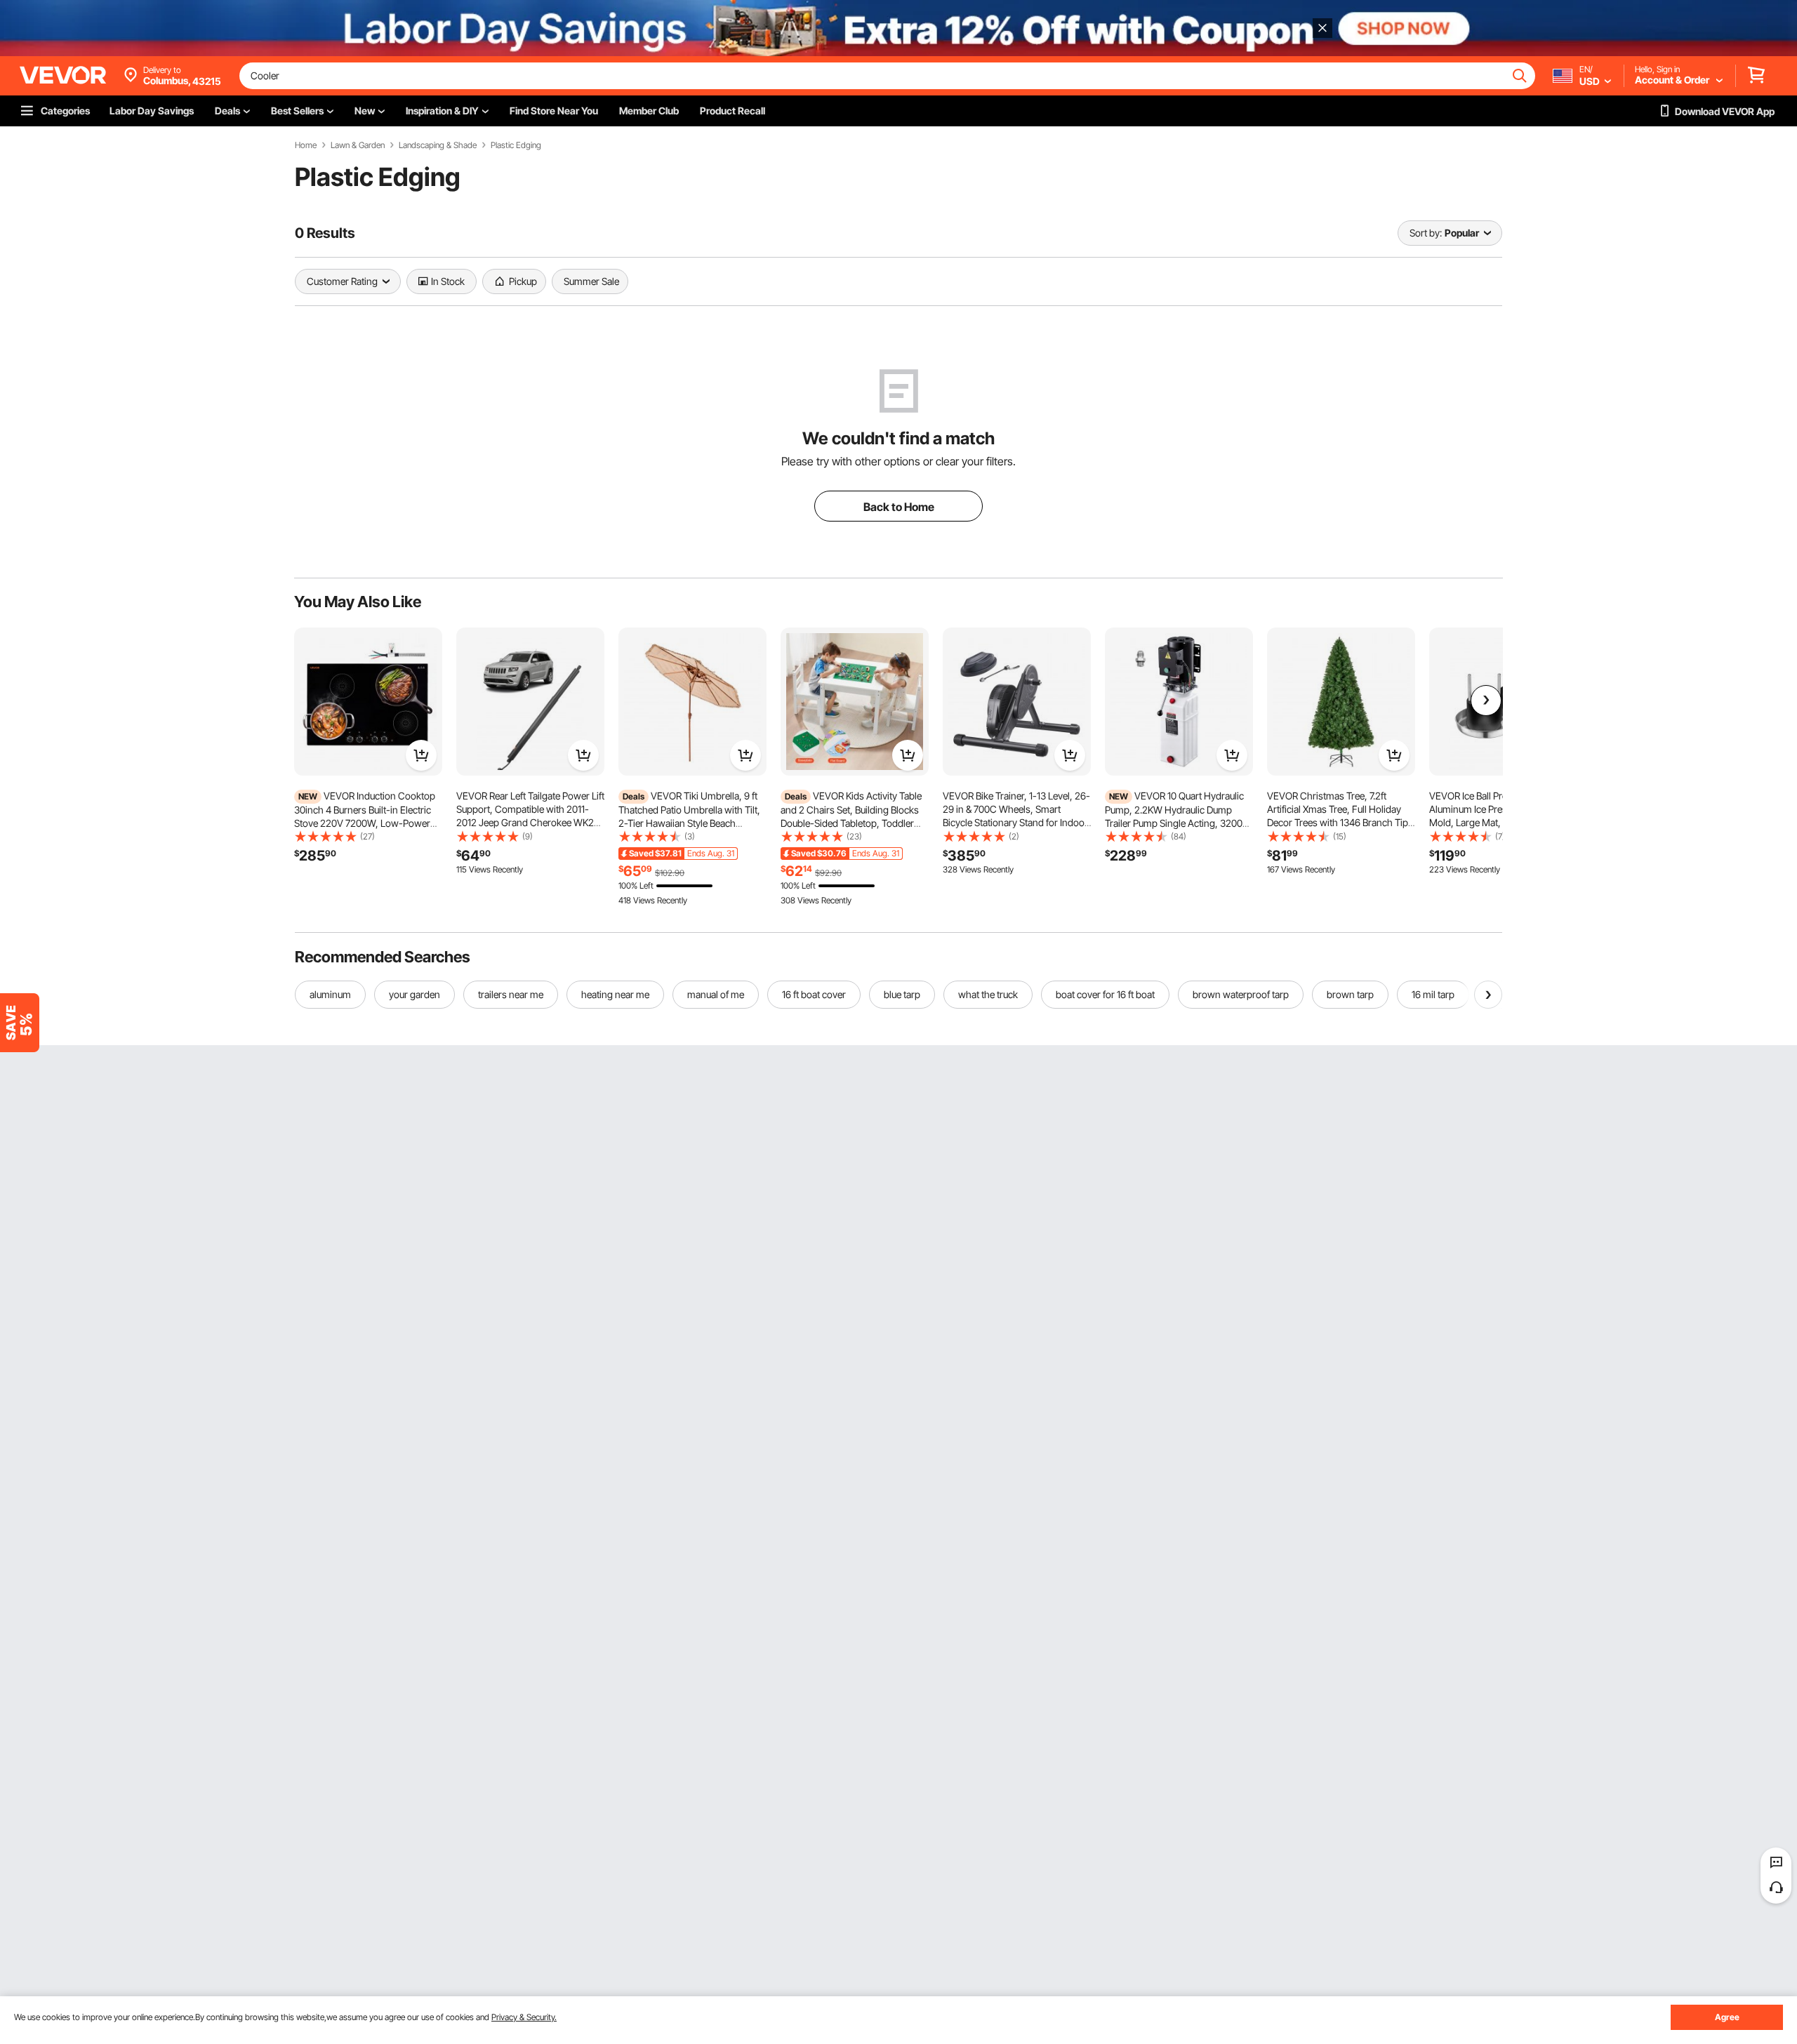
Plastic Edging (516, 145)
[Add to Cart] (421, 755)
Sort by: (1426, 233)
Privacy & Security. (524, 2017)
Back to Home (899, 507)
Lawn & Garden (358, 145)
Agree (1727, 2017)
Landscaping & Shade (438, 145)
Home (306, 145)
